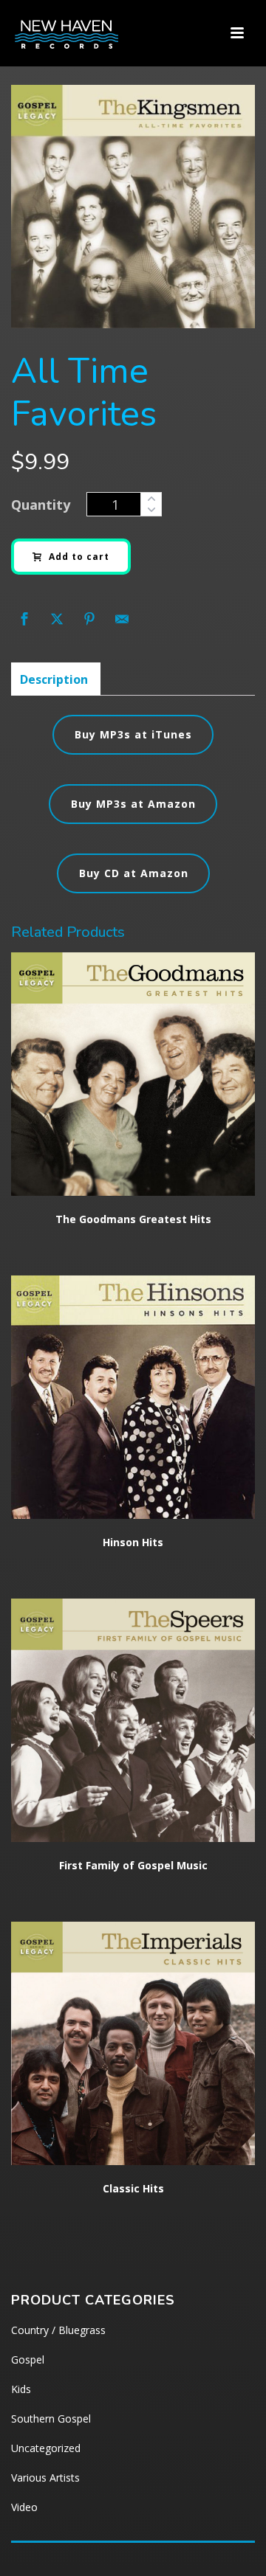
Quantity (41, 505)
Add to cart (79, 557)
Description (54, 679)
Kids (21, 2389)
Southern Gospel (51, 2419)
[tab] (54, 679)
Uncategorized (46, 2448)
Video (24, 2507)
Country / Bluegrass (58, 2330)
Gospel (28, 2359)
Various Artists (45, 2478)
